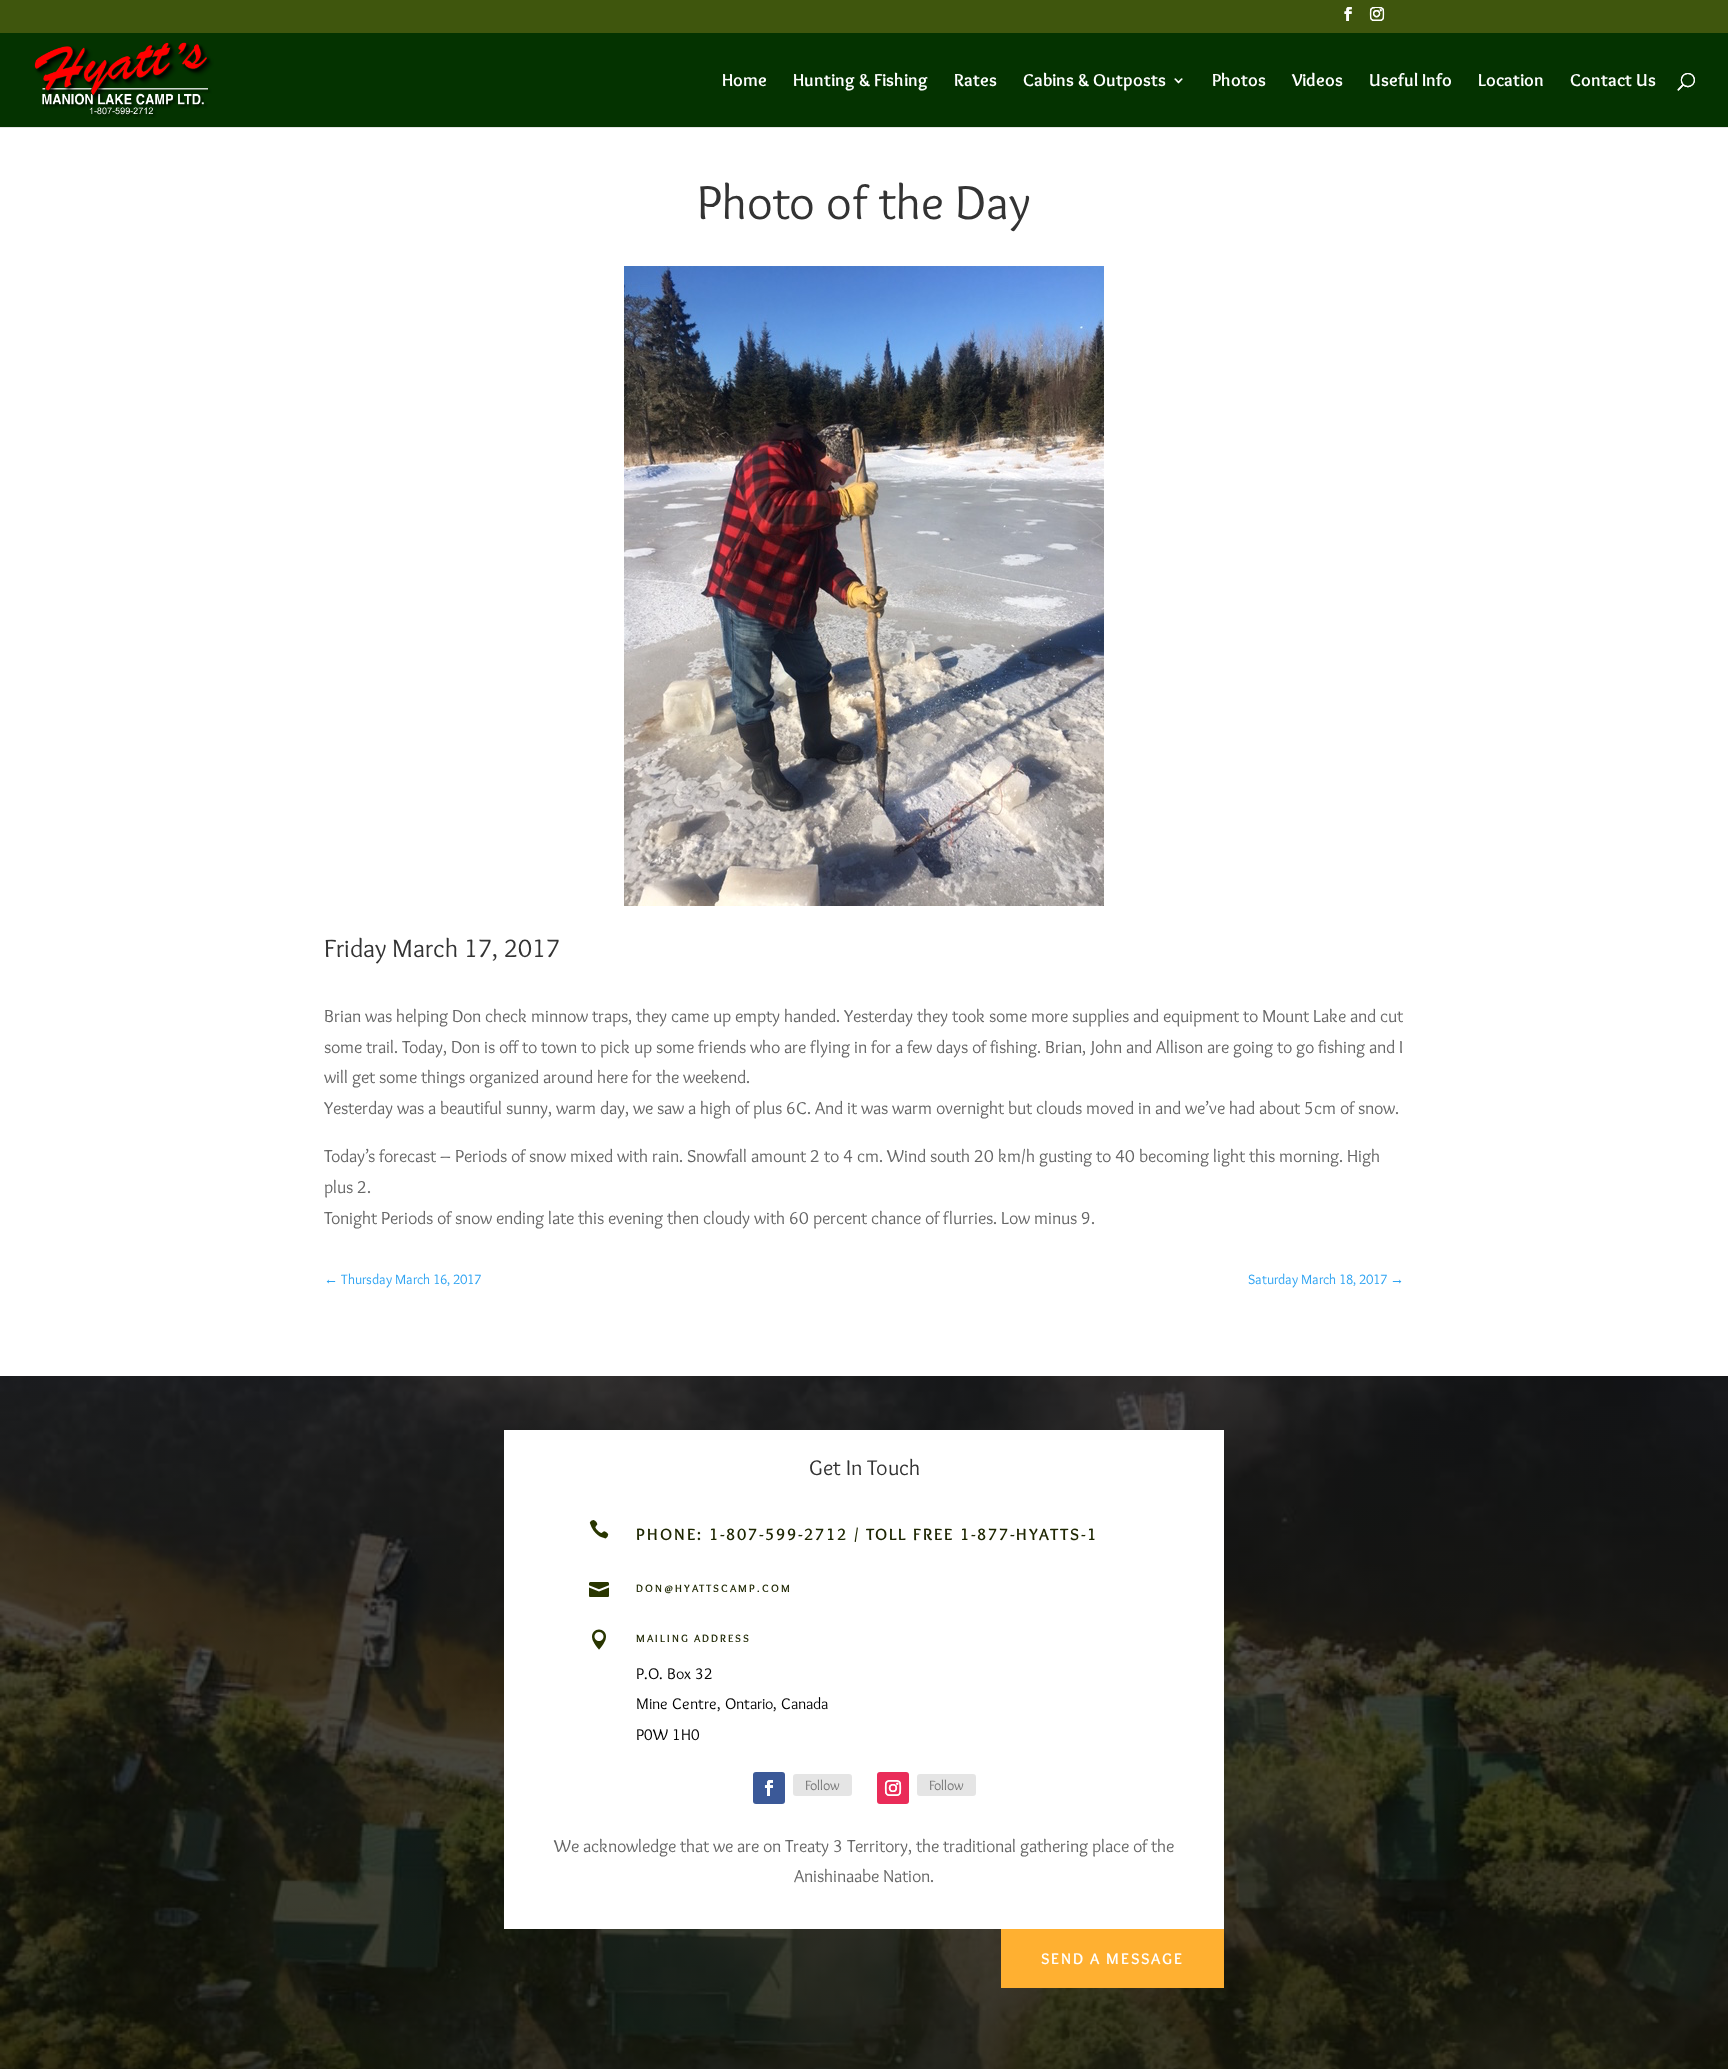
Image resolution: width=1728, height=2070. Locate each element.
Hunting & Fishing (860, 82)
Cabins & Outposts (1094, 82)
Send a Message (1112, 1958)
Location (1511, 82)
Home (744, 82)
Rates (975, 82)
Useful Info (1410, 82)
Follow (822, 1785)
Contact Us (1613, 82)
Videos (1317, 82)
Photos (1239, 82)
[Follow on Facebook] (769, 1788)
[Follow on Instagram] (893, 1788)
